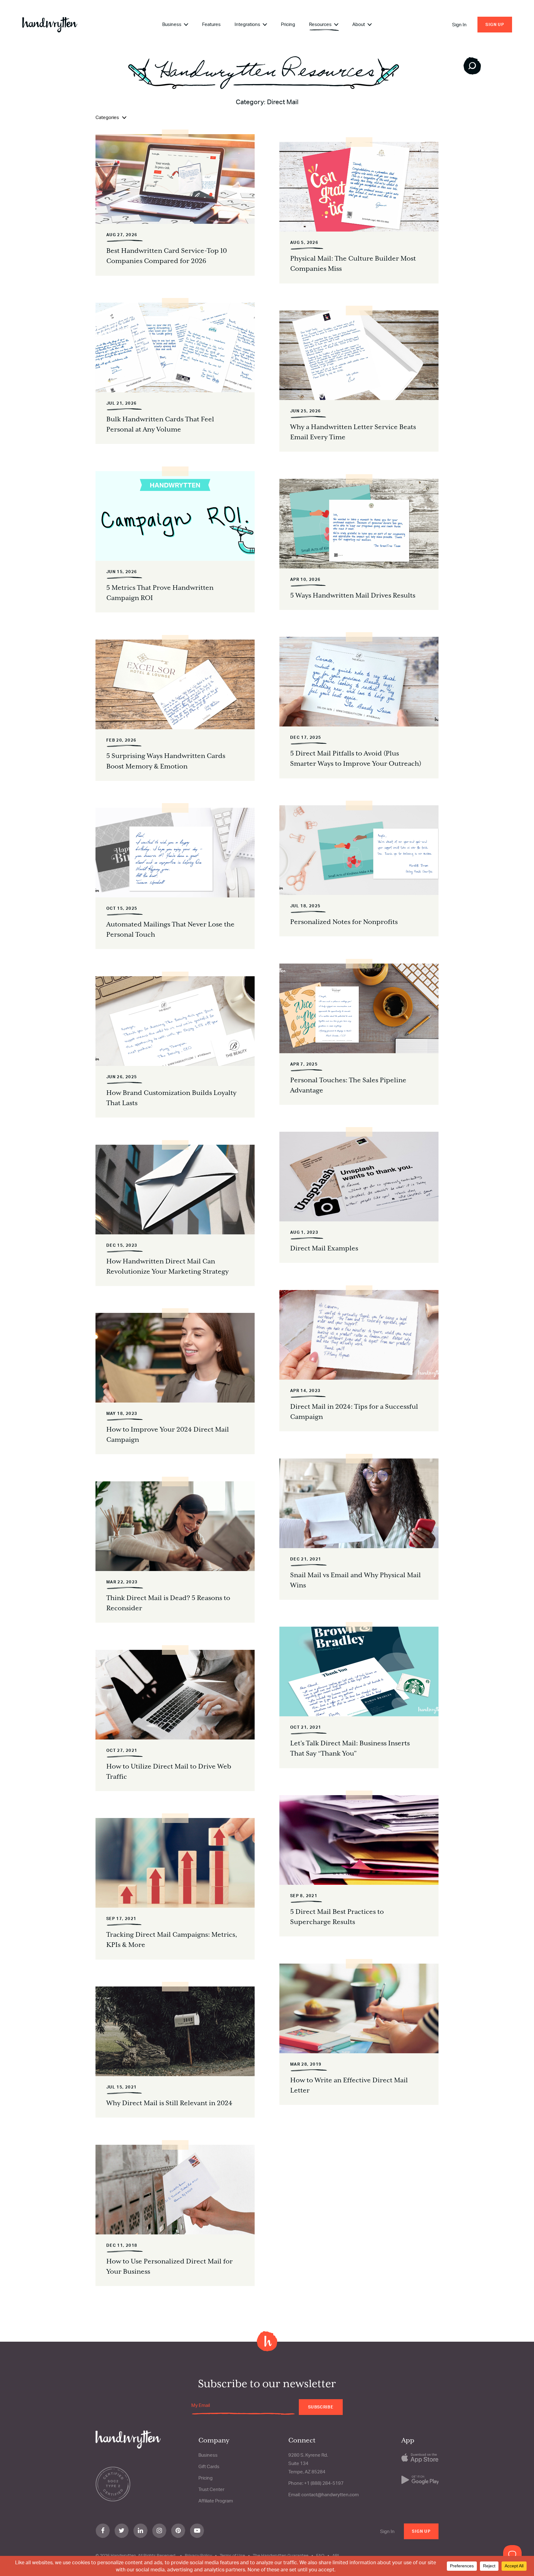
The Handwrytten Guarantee (281, 2555)
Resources (321, 24)
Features (211, 24)
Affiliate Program (216, 2501)
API (336, 2555)
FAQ (320, 2555)
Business (172, 24)
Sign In (459, 25)
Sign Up (495, 24)
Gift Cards (209, 2466)
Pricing (288, 24)
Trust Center (211, 2489)
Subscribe (321, 2407)
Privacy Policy (198, 2555)
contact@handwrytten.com (330, 2495)
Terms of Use (232, 2555)
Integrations (248, 24)
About (359, 24)
